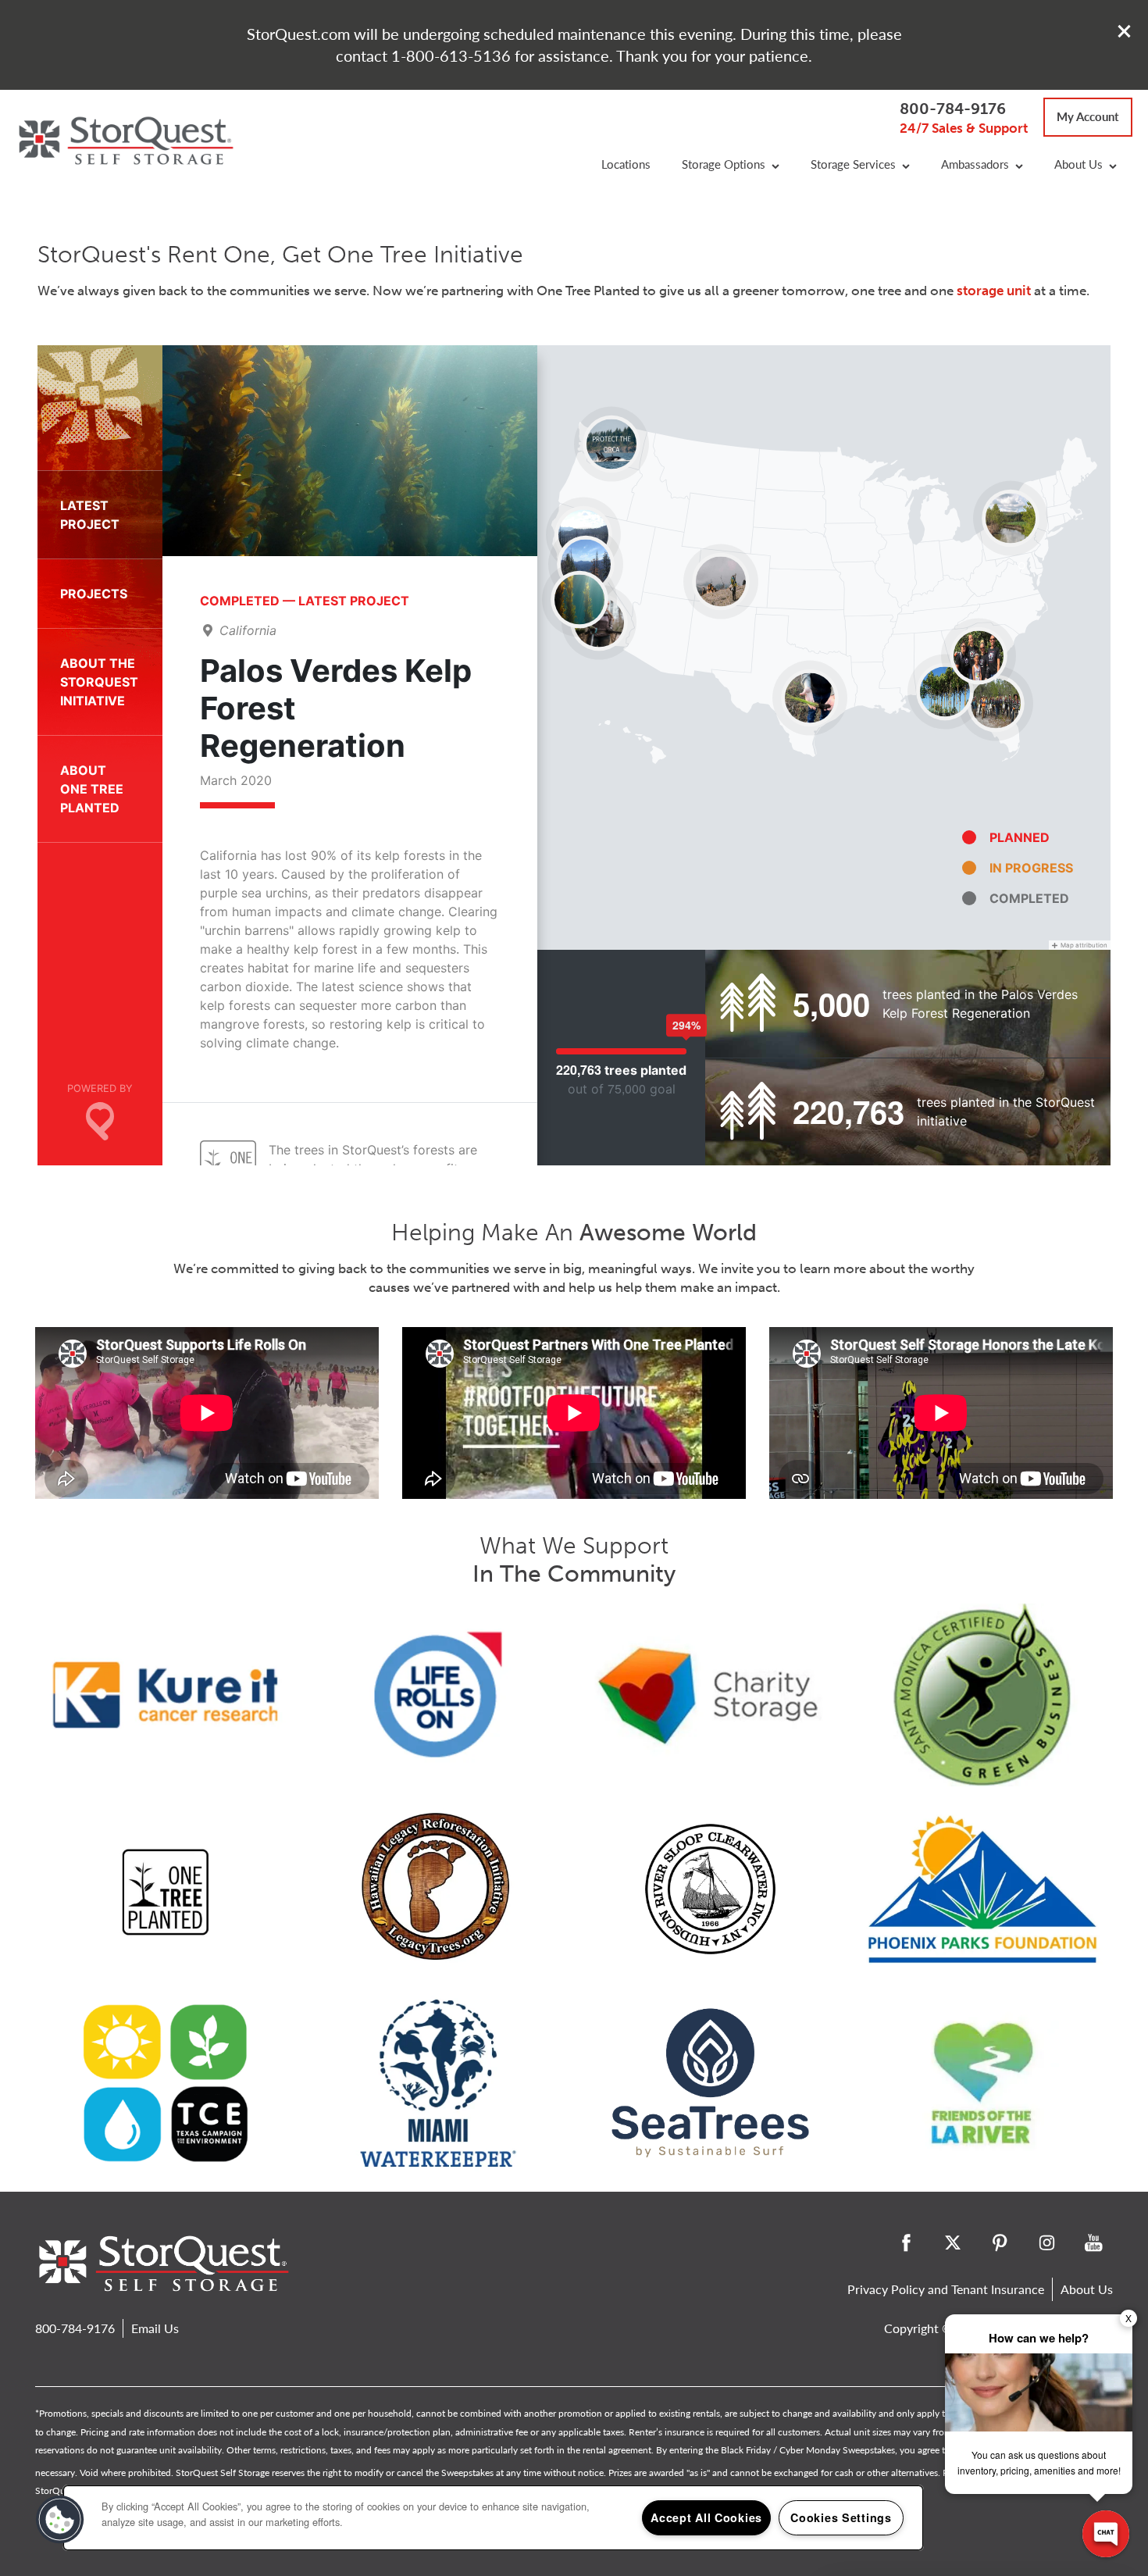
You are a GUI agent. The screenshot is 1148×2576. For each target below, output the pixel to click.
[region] (493, 2518)
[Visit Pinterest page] (1000, 2242)
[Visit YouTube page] (1093, 2242)
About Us (1087, 2289)
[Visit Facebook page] (906, 2242)
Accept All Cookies (706, 2517)
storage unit (994, 291)
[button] (1125, 31)
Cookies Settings (841, 2517)
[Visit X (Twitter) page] (953, 2242)
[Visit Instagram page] (1046, 2242)
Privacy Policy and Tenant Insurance (946, 2289)
